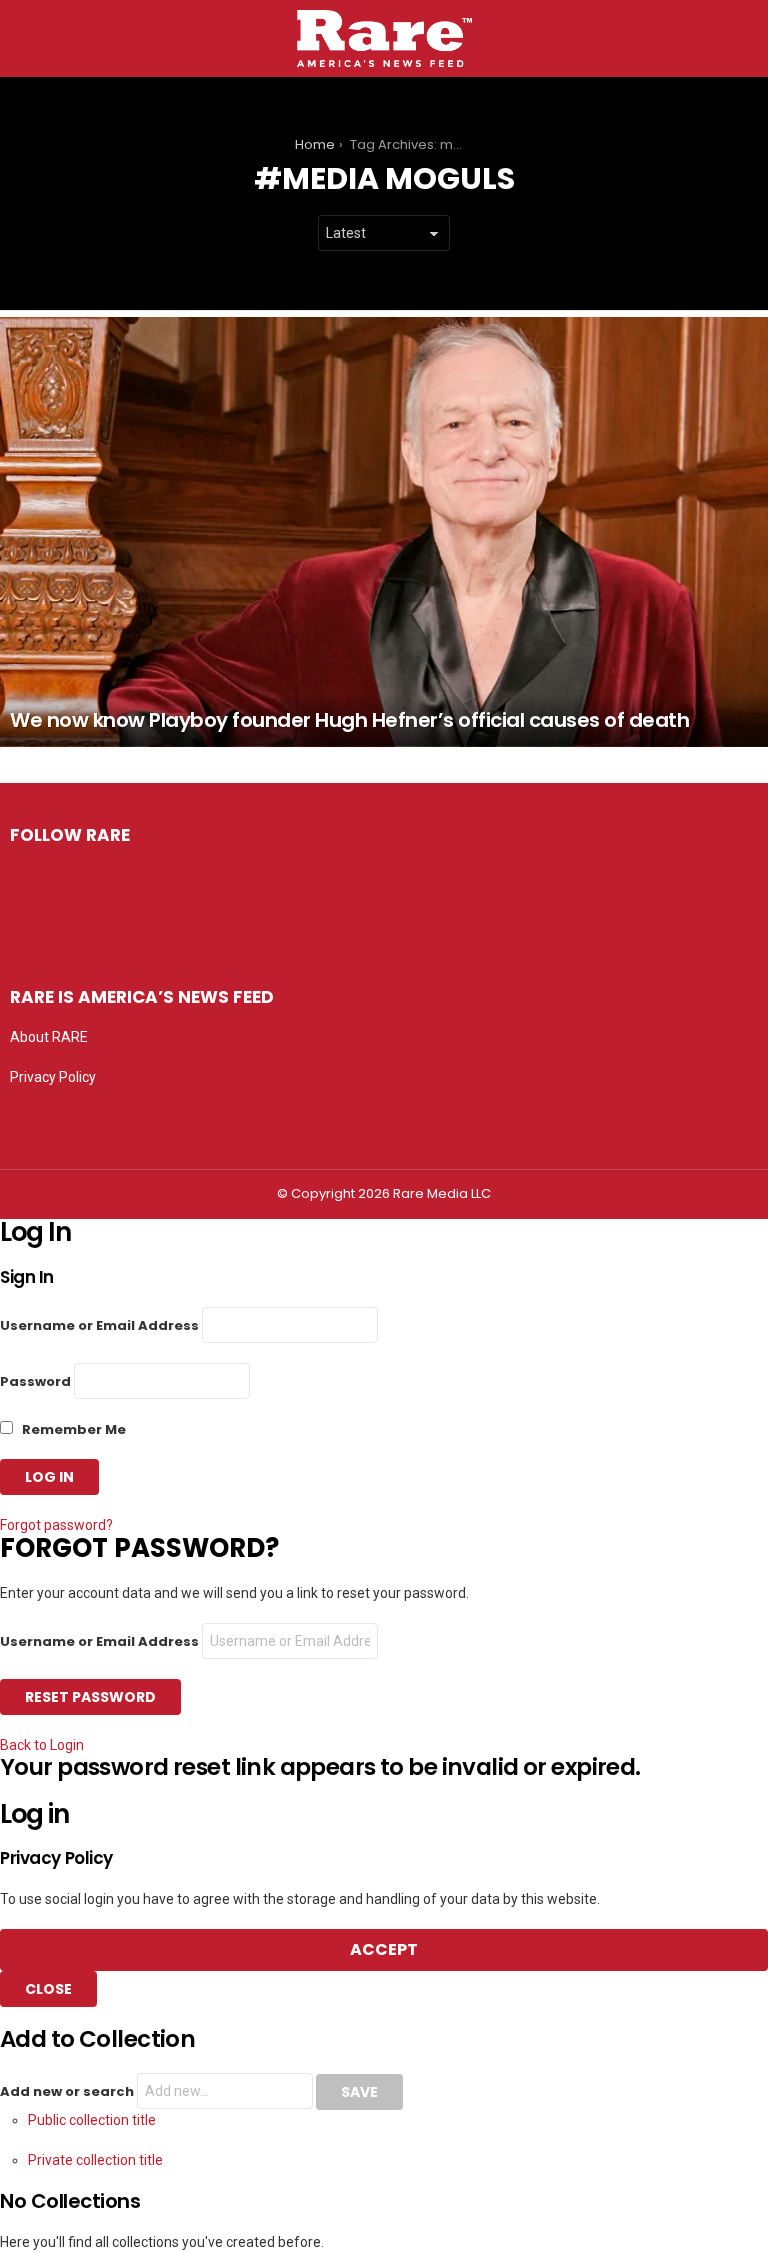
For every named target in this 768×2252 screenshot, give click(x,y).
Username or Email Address (99, 1325)
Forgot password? (56, 1525)
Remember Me (72, 1429)
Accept (384, 1949)
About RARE (49, 1037)
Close (48, 1989)
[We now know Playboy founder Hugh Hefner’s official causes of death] (384, 531)
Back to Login (42, 1745)
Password (35, 1381)
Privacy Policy (53, 1077)
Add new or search (68, 2091)
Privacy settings (60, 1117)
